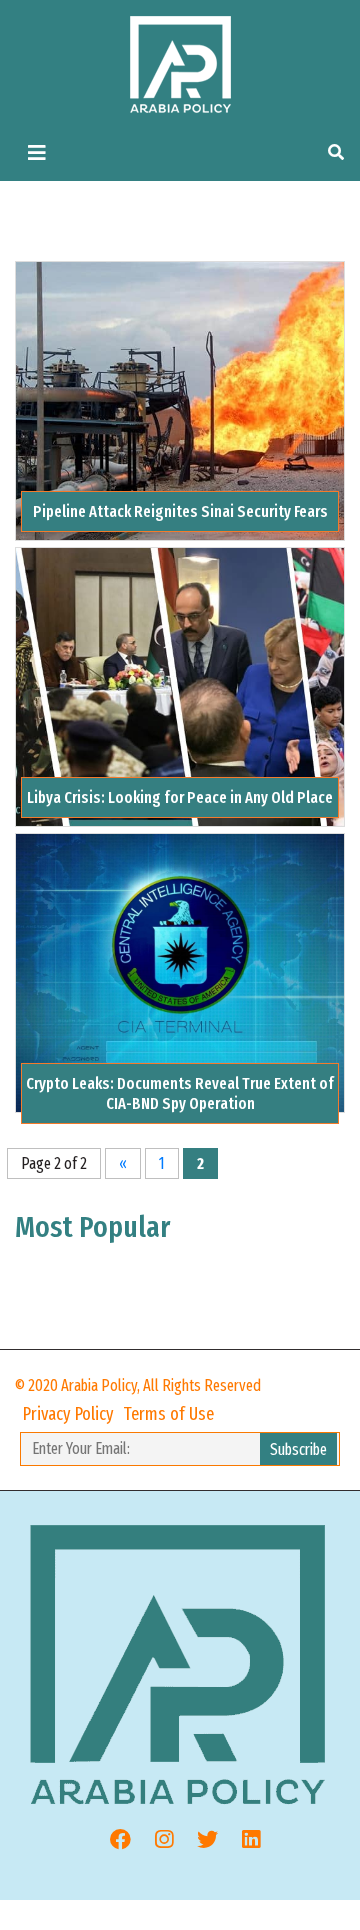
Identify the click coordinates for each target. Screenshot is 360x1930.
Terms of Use (168, 1414)
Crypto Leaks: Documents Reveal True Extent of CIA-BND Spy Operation (180, 1093)
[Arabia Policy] (180, 63)
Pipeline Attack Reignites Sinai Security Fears (180, 511)
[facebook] (113, 1840)
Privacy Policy (68, 1414)
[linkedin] (243, 1840)
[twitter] (200, 1840)
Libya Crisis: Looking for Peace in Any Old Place (180, 797)
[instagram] (156, 1840)
